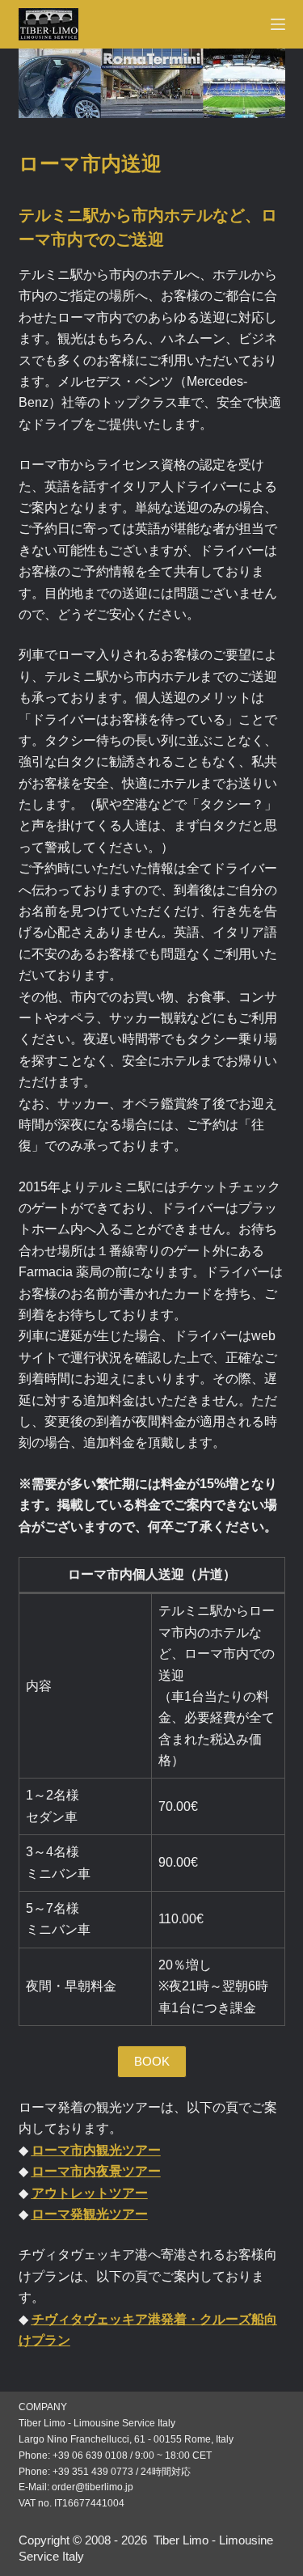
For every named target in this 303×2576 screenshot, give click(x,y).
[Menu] (278, 24)
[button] (152, 2062)
